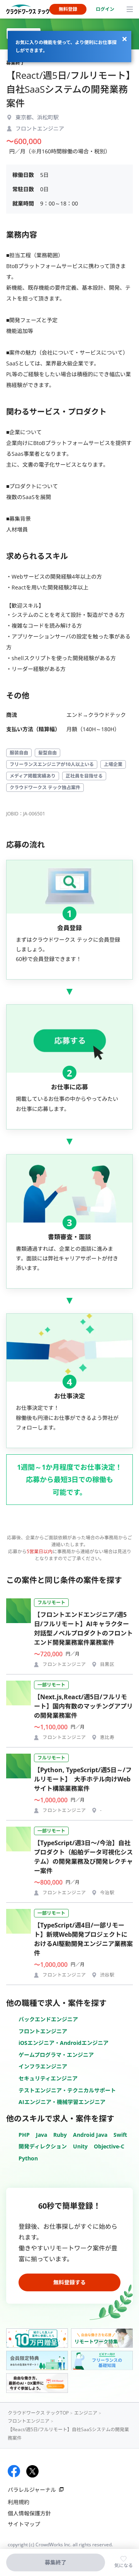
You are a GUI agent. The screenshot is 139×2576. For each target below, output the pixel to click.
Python (28, 2158)
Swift (120, 2135)
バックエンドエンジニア (48, 2019)
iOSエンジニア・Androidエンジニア (64, 2043)
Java (42, 2135)
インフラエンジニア (43, 2066)
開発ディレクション (43, 2146)
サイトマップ (24, 2524)
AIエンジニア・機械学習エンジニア (62, 2102)
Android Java (90, 2135)
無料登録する (69, 2282)
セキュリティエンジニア (48, 2078)
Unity (80, 2146)
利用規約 (19, 2502)
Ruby (60, 2135)
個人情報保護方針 (29, 2513)
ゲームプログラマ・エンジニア (56, 2055)
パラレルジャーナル (32, 2490)
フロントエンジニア (43, 2031)
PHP (24, 2135)
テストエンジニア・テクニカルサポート (67, 2090)
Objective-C (109, 2146)
